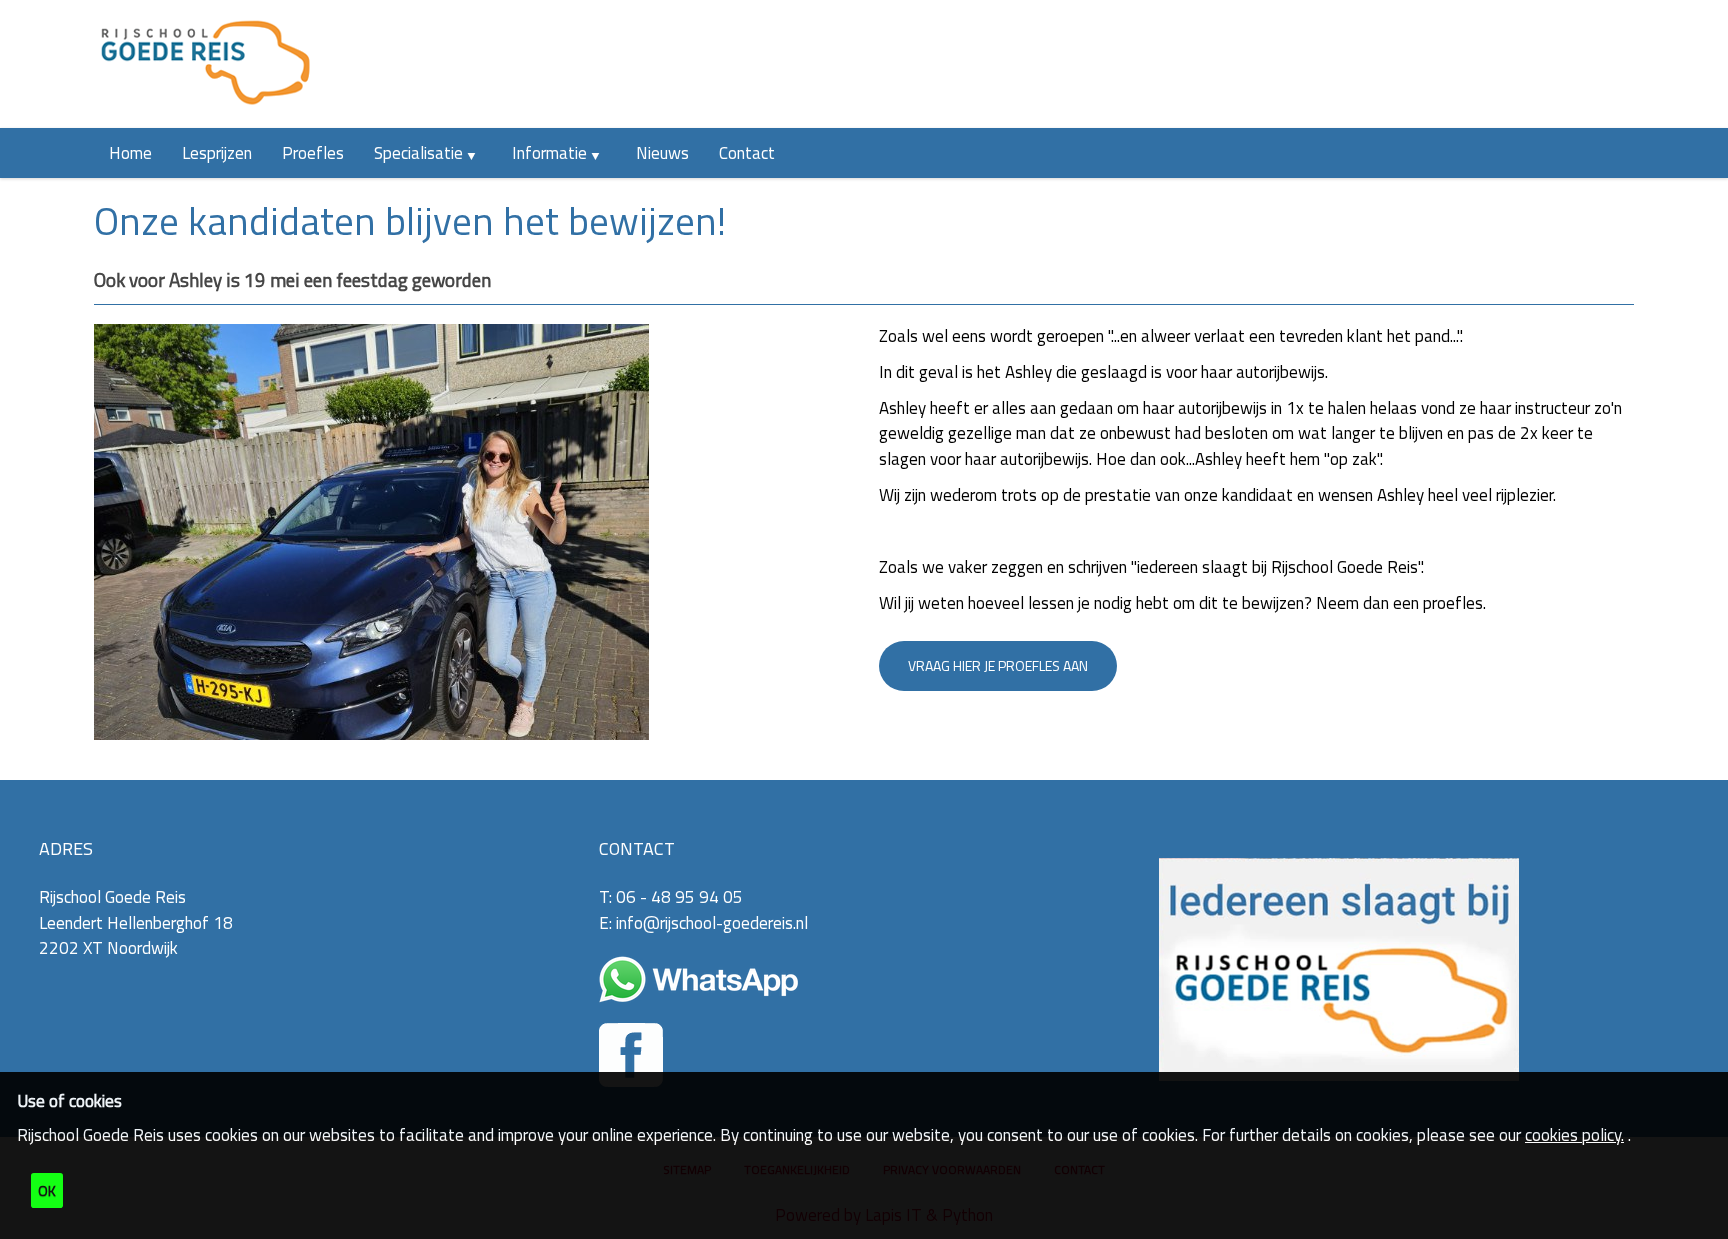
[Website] (204, 64)
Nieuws (662, 153)
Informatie (549, 153)
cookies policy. (1574, 1135)
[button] (480, 153)
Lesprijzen (217, 153)
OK (47, 1190)
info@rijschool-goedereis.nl (712, 923)
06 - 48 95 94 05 (679, 897)
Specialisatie (418, 153)
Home (130, 153)
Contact (747, 153)
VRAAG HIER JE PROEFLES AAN (998, 665)
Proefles (313, 153)
